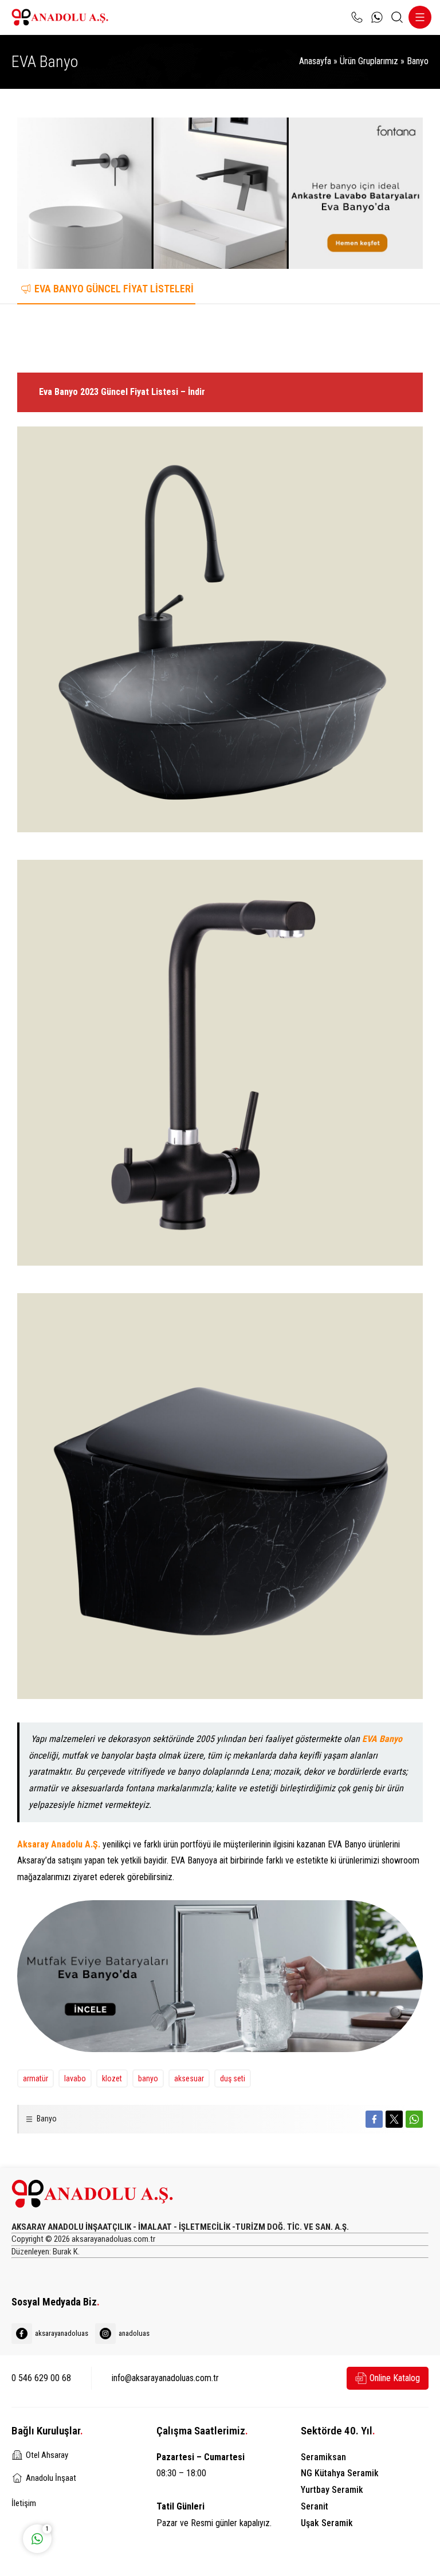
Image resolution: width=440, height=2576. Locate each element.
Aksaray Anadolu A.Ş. (59, 1844)
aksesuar (189, 2078)
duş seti (233, 2078)
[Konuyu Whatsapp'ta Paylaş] (414, 2119)
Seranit (315, 2506)
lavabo (75, 2078)
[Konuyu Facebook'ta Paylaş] (374, 2119)
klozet (112, 2078)
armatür (36, 2078)
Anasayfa (315, 61)
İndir (199, 338)
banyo (148, 2078)
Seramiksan (323, 2457)
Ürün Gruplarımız (369, 61)
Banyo (418, 61)
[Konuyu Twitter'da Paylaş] (394, 2119)
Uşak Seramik (327, 2523)
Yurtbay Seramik (332, 2490)
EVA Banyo (382, 1739)
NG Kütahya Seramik (340, 2473)
